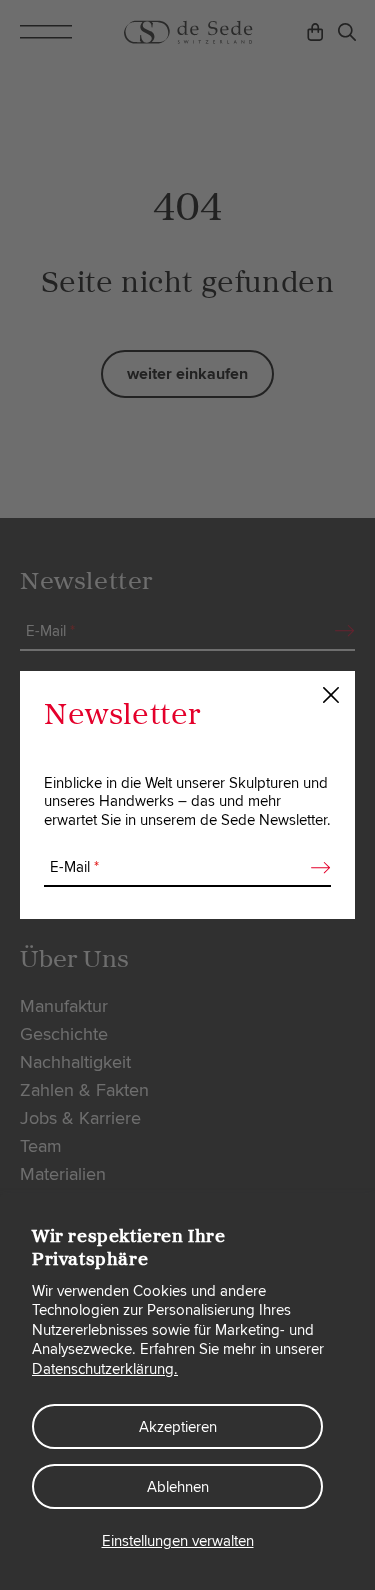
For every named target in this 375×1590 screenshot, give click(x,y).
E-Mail (74, 867)
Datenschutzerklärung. (105, 1369)
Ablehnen (178, 1487)
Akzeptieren (178, 1427)
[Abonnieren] (315, 868)
